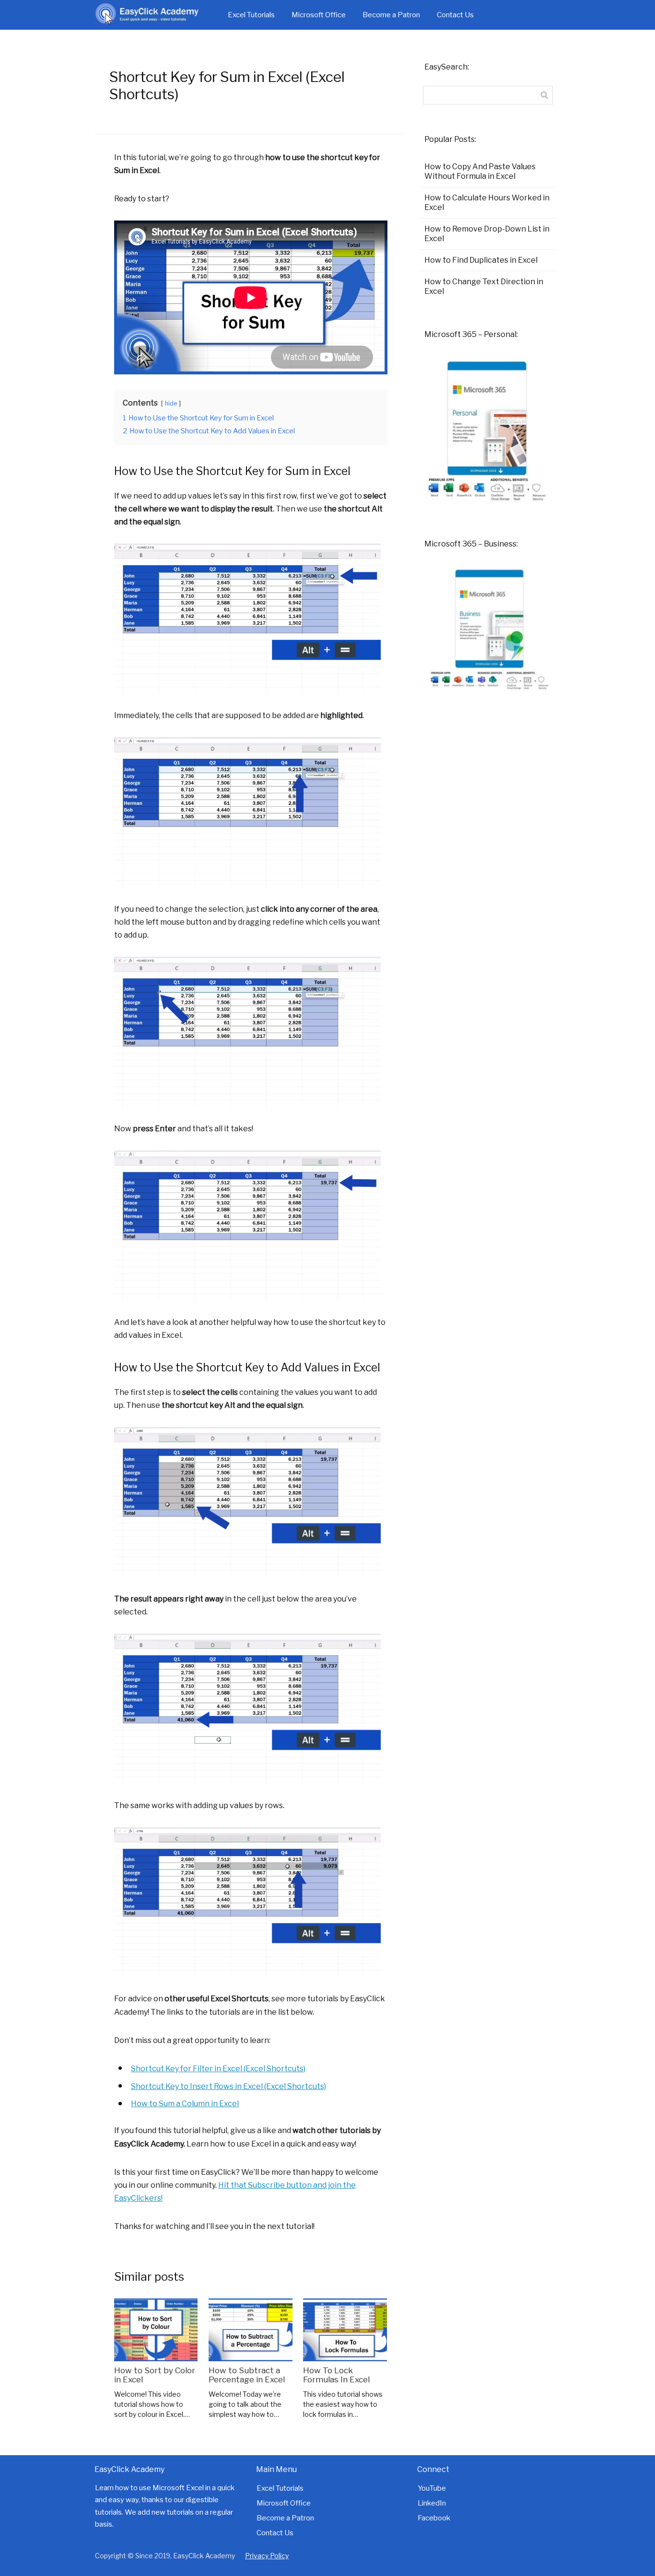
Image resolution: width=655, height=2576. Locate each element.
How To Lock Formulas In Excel (336, 2375)
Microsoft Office (319, 15)
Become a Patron (391, 15)
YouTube (432, 2488)
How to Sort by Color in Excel (155, 2375)
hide (171, 403)
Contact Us (455, 15)
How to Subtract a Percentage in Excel (247, 2375)
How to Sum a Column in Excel (185, 2104)
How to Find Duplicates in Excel (481, 260)
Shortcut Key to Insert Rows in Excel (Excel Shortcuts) (228, 2086)
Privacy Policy (267, 2556)
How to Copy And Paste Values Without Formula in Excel (480, 171)
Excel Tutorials (251, 15)
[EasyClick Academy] (155, 15)
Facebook (434, 2518)
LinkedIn (432, 2503)
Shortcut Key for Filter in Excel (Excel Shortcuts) (218, 2069)
